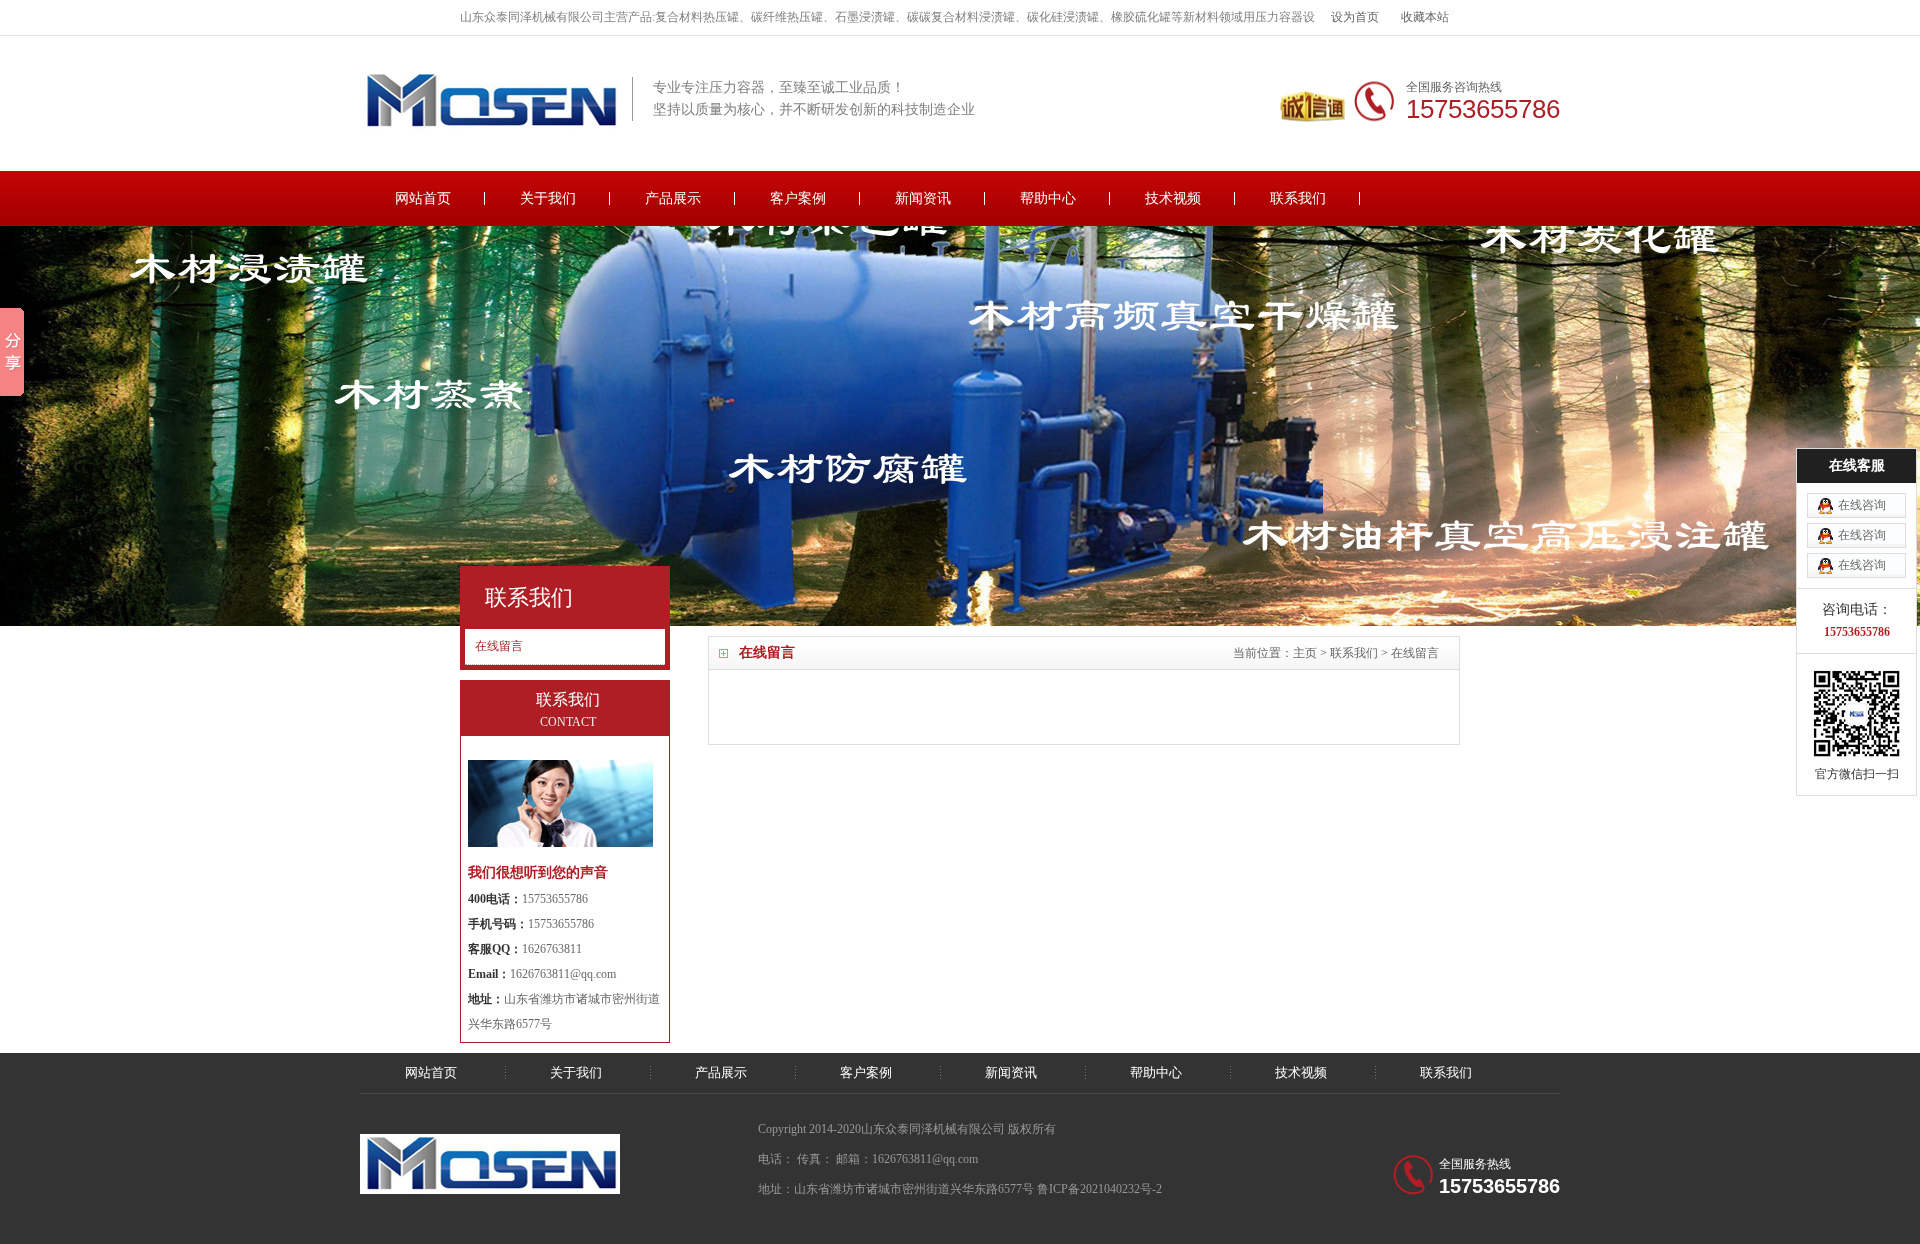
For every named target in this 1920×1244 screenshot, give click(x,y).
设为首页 (1355, 17)
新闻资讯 (923, 198)
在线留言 (1415, 653)
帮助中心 (1048, 198)
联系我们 (1298, 198)
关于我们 (548, 198)
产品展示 (673, 198)
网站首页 (423, 198)
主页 (1305, 653)
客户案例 (798, 198)
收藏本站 (1425, 17)
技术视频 (1173, 198)
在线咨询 (1862, 505)
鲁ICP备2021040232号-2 (1099, 1189)
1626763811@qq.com (563, 974)
